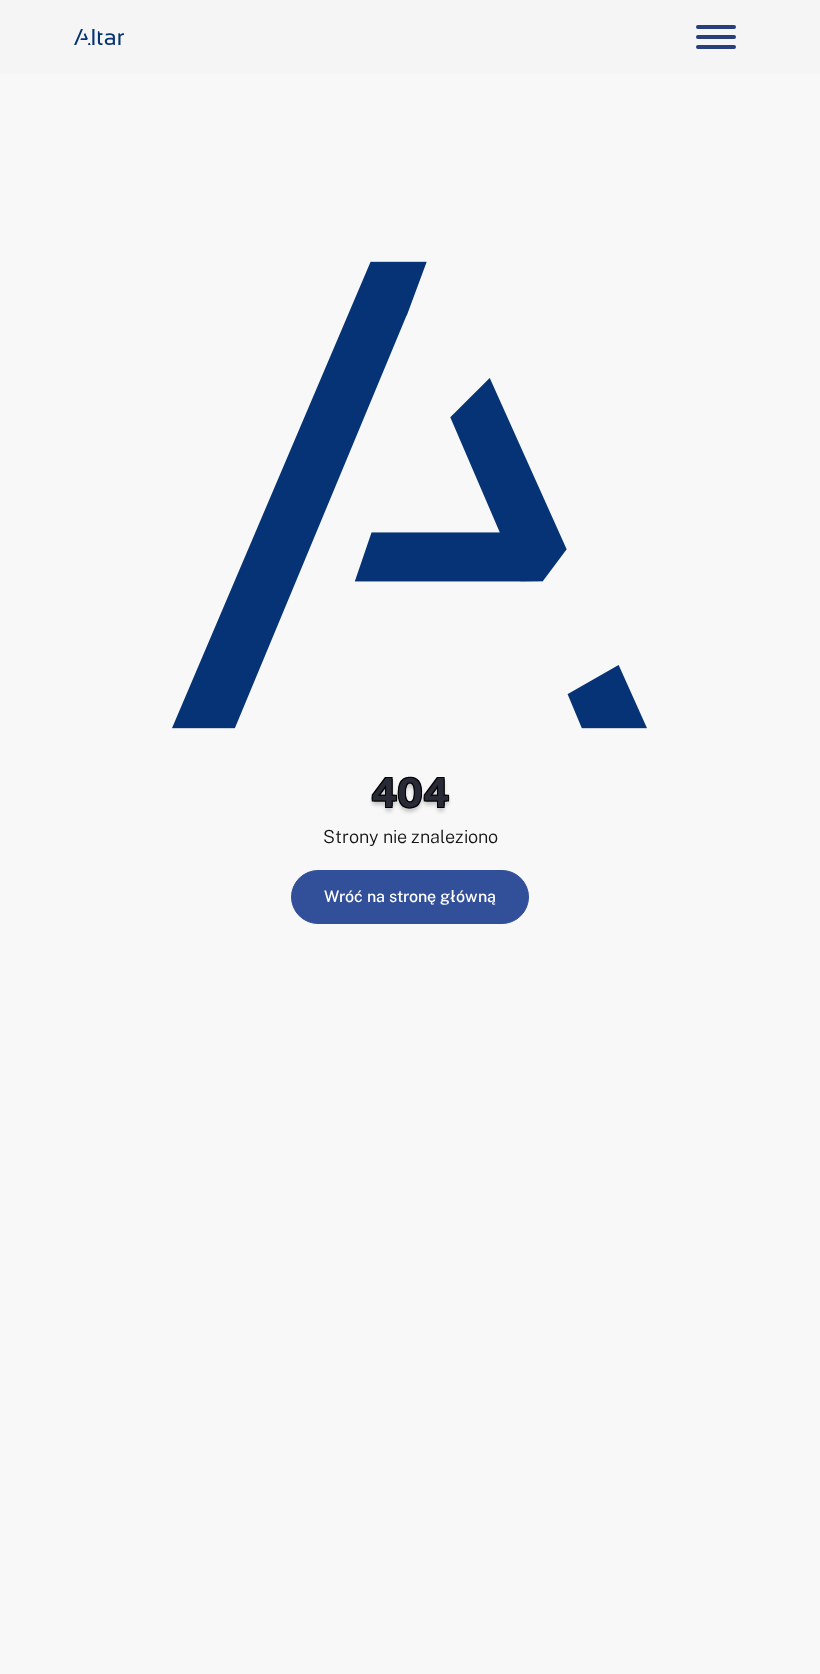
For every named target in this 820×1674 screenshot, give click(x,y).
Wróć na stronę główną (410, 896)
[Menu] (713, 37)
